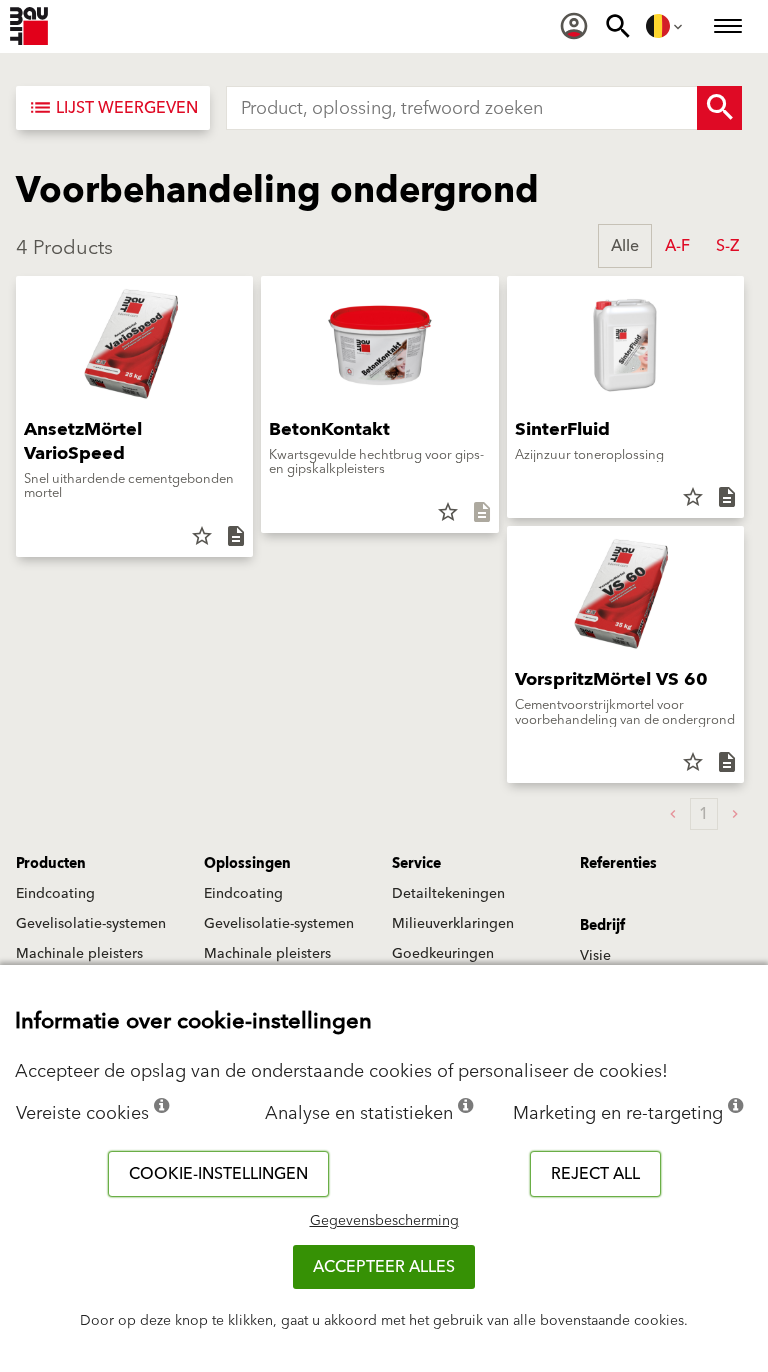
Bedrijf (602, 926)
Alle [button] (625, 246)
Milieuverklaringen (453, 924)
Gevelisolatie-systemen (91, 924)
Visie (595, 956)
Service (416, 864)
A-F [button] (677, 246)
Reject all (595, 1174)
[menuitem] (574, 26)
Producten (51, 864)
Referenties (618, 864)
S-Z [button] (727, 246)
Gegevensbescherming (384, 1221)
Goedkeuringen (443, 954)
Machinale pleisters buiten (79, 963)
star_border (202, 536)
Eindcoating (55, 894)
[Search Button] (719, 108)
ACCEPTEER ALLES (384, 1267)
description (236, 536)
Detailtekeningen (448, 894)
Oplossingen (247, 864)
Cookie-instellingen (218, 1174)
